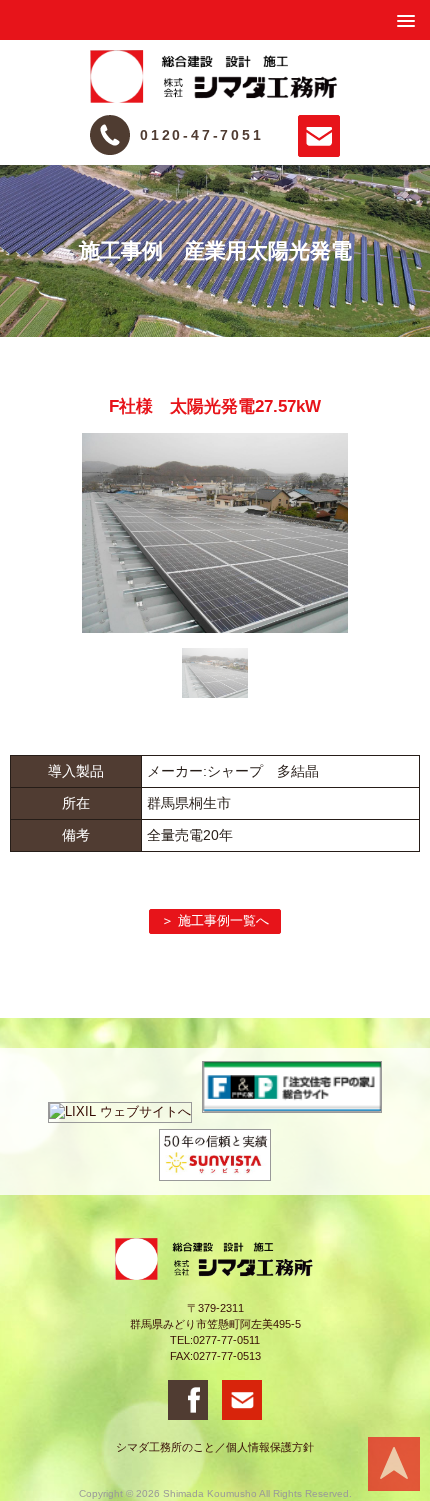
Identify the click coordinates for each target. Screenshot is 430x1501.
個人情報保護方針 (270, 1447)
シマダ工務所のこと (165, 1447)
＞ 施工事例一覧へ (215, 921)
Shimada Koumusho (210, 1493)
